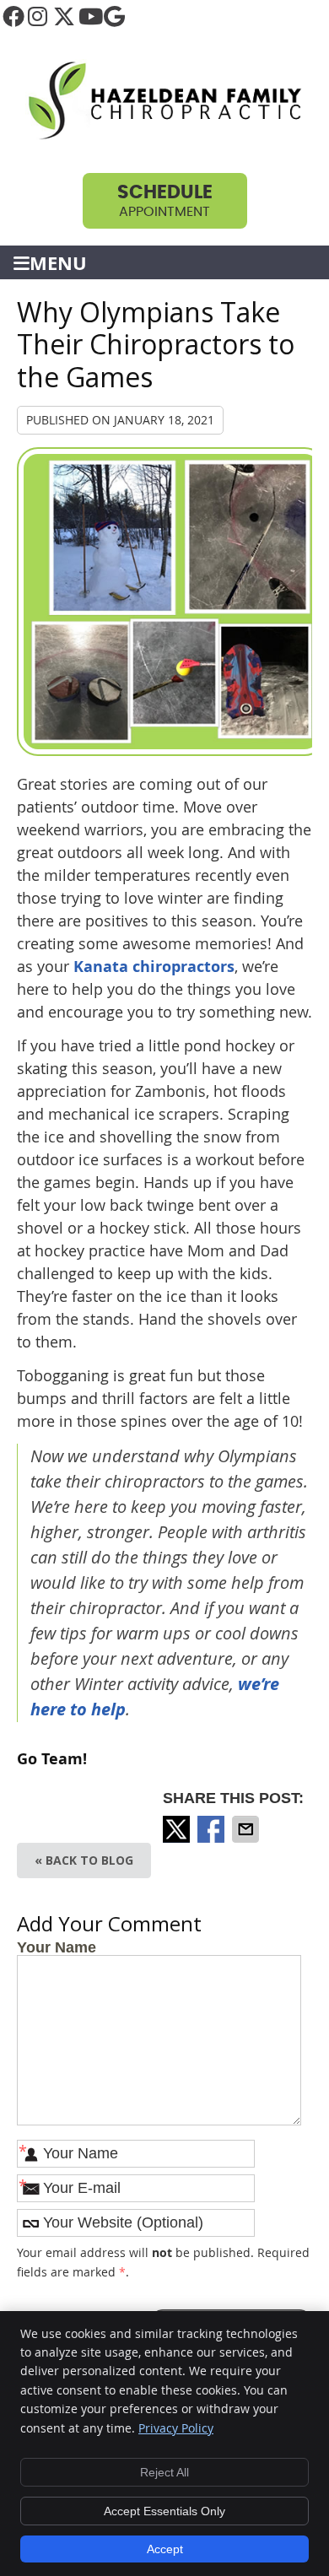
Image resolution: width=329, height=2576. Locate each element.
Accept (165, 2549)
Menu (58, 263)
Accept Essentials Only (164, 2511)
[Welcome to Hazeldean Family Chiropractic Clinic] (164, 136)
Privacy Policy (176, 2428)
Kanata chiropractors (154, 967)
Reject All (164, 2472)
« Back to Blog (84, 1860)
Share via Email (247, 1829)
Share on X (178, 1829)
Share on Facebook (213, 1829)
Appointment (165, 201)
